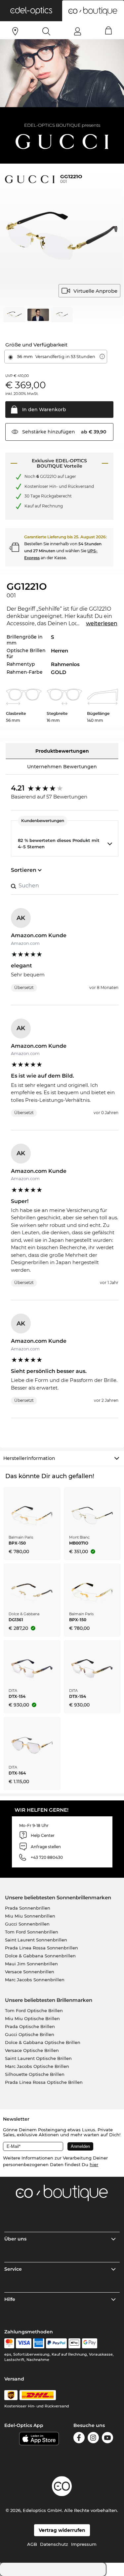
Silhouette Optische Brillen (35, 2074)
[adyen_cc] (9, 2343)
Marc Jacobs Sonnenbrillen (35, 1980)
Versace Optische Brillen (32, 2050)
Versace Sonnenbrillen (30, 1972)
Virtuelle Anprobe (95, 291)
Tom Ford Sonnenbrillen (32, 1932)
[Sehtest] (15, 31)
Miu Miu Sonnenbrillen (30, 1916)
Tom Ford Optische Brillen (34, 2010)
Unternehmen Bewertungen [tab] (62, 767)
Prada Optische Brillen (30, 2026)
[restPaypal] (56, 2343)
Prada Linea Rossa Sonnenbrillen (41, 1948)
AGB (32, 2544)
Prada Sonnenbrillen (28, 1908)
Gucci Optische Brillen (30, 2034)
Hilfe (10, 2299)
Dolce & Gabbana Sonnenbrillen (40, 1956)
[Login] (78, 31)
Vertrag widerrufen (62, 2530)
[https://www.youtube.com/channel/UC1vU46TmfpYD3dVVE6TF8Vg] (107, 2439)
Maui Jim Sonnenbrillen (31, 1964)
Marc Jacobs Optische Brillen (37, 2066)
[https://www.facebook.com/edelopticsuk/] (79, 2439)
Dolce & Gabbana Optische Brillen (43, 2042)
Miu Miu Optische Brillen (32, 2018)
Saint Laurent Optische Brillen (38, 2058)
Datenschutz (54, 2544)
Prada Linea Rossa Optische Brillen (44, 2082)
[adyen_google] (90, 2343)
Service (13, 2269)
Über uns (15, 2239)
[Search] (46, 31)
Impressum (84, 2544)
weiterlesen (102, 623)
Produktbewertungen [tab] (62, 751)
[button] (31, 11)
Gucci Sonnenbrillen (27, 1924)
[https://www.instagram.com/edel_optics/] (93, 2439)
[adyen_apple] (74, 2343)
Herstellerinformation (29, 1458)
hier (94, 2164)
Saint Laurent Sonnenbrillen (36, 1940)
